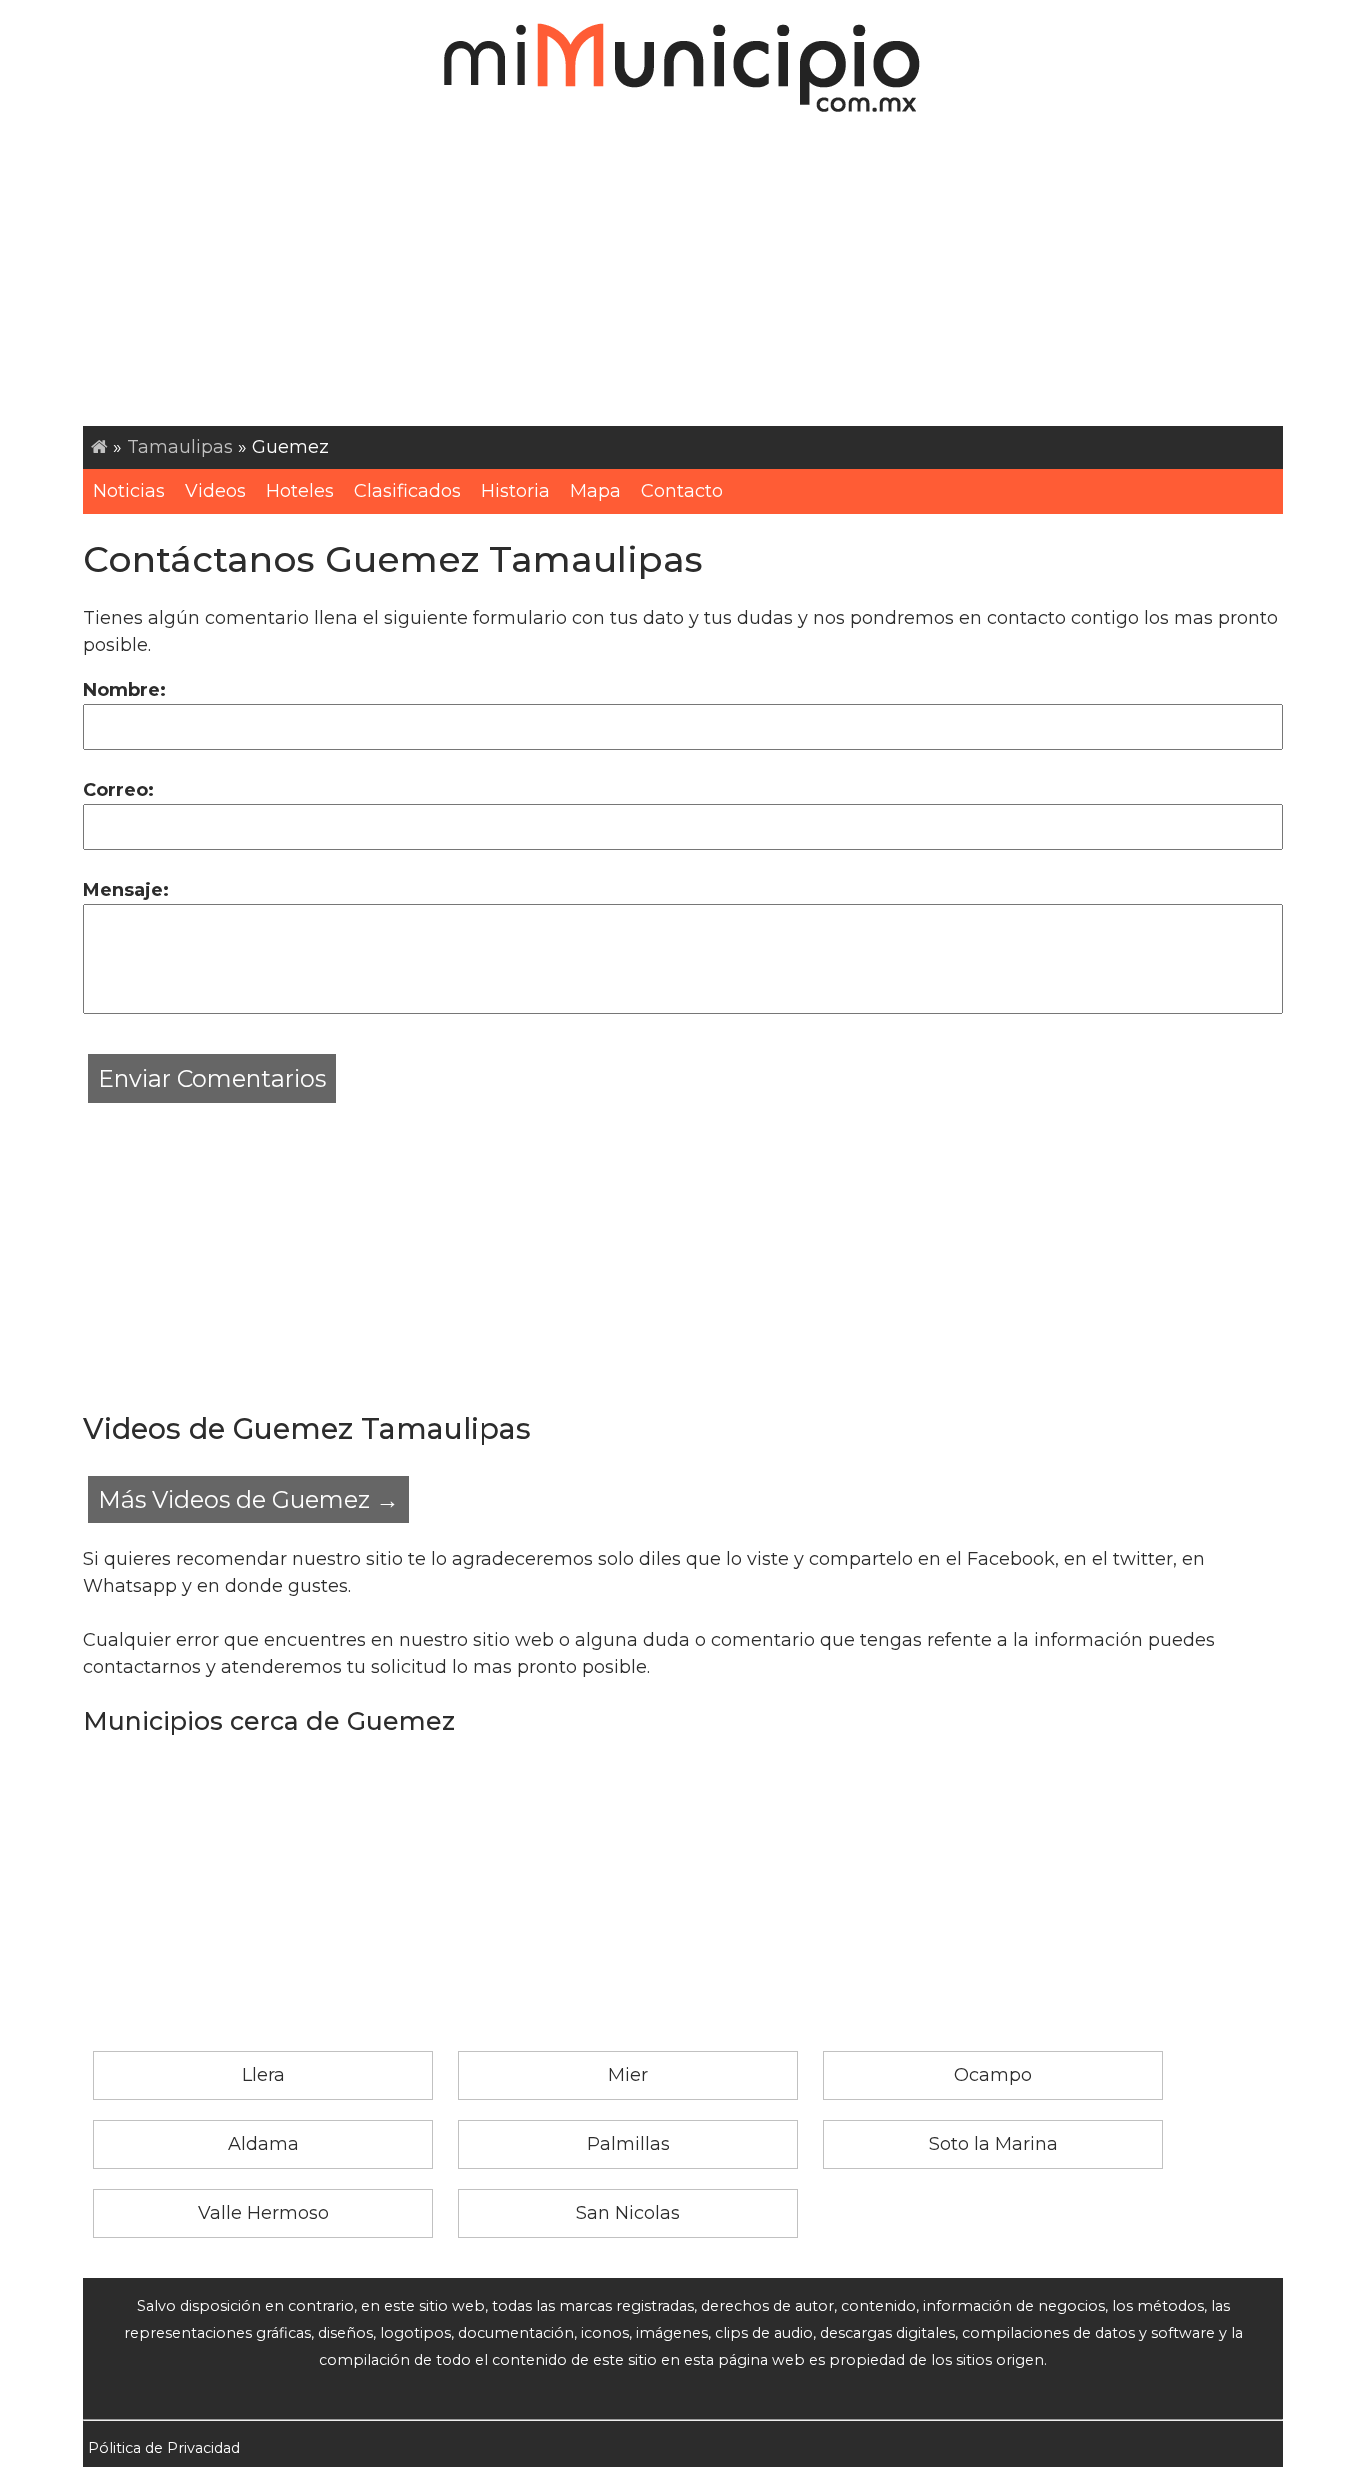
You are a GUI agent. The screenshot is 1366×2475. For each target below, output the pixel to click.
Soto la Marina (993, 2144)
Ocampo (993, 2075)
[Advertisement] (683, 276)
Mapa (595, 491)
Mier (628, 2075)
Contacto (682, 491)
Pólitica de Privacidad (164, 2448)
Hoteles (300, 491)
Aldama (263, 2144)
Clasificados (407, 491)
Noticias (129, 491)
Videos (215, 491)
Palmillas (628, 2144)
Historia (515, 491)
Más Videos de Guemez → (248, 1499)
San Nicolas (628, 2213)
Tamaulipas (180, 447)
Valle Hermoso (263, 2213)
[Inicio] (99, 447)
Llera (263, 2075)
